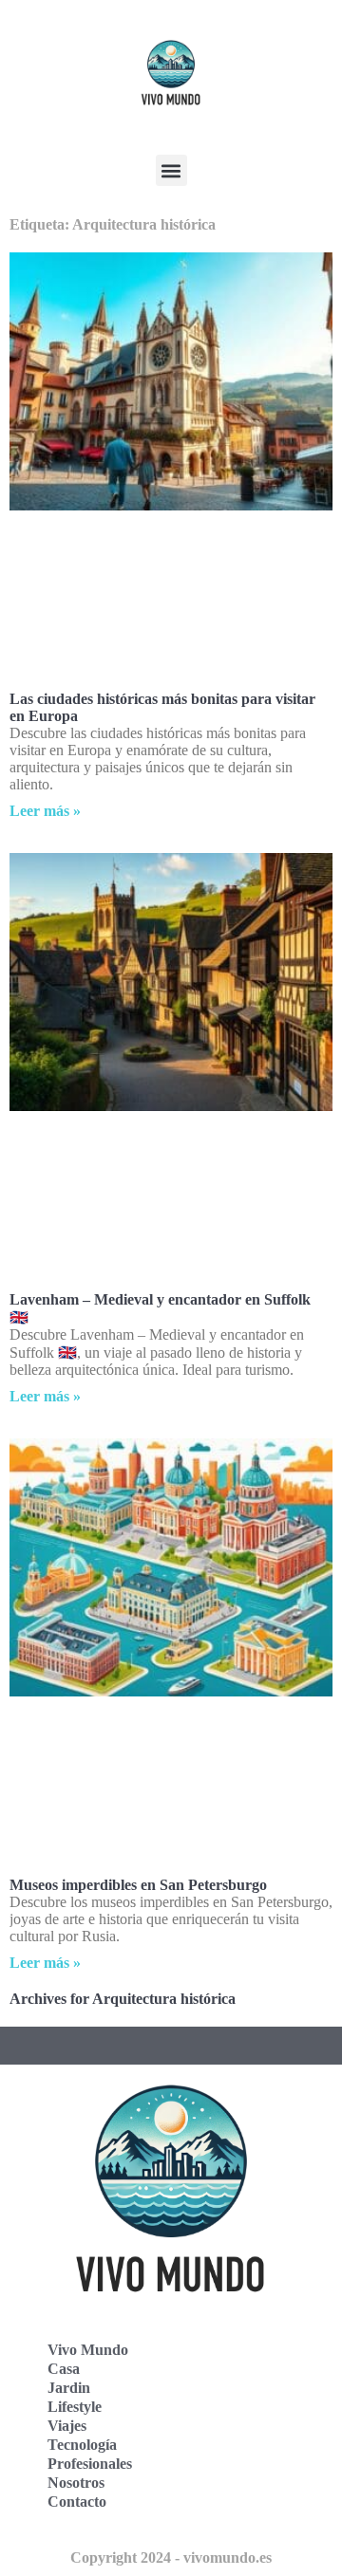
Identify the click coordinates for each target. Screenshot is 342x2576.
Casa (64, 2369)
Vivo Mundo (88, 2350)
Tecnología (82, 2445)
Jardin (69, 2388)
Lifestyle (75, 2407)
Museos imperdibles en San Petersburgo (138, 1885)
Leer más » (45, 811)
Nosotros (76, 2483)
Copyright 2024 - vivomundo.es (171, 2557)
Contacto (77, 2502)
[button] (171, 170)
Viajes (67, 2426)
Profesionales (90, 2464)
